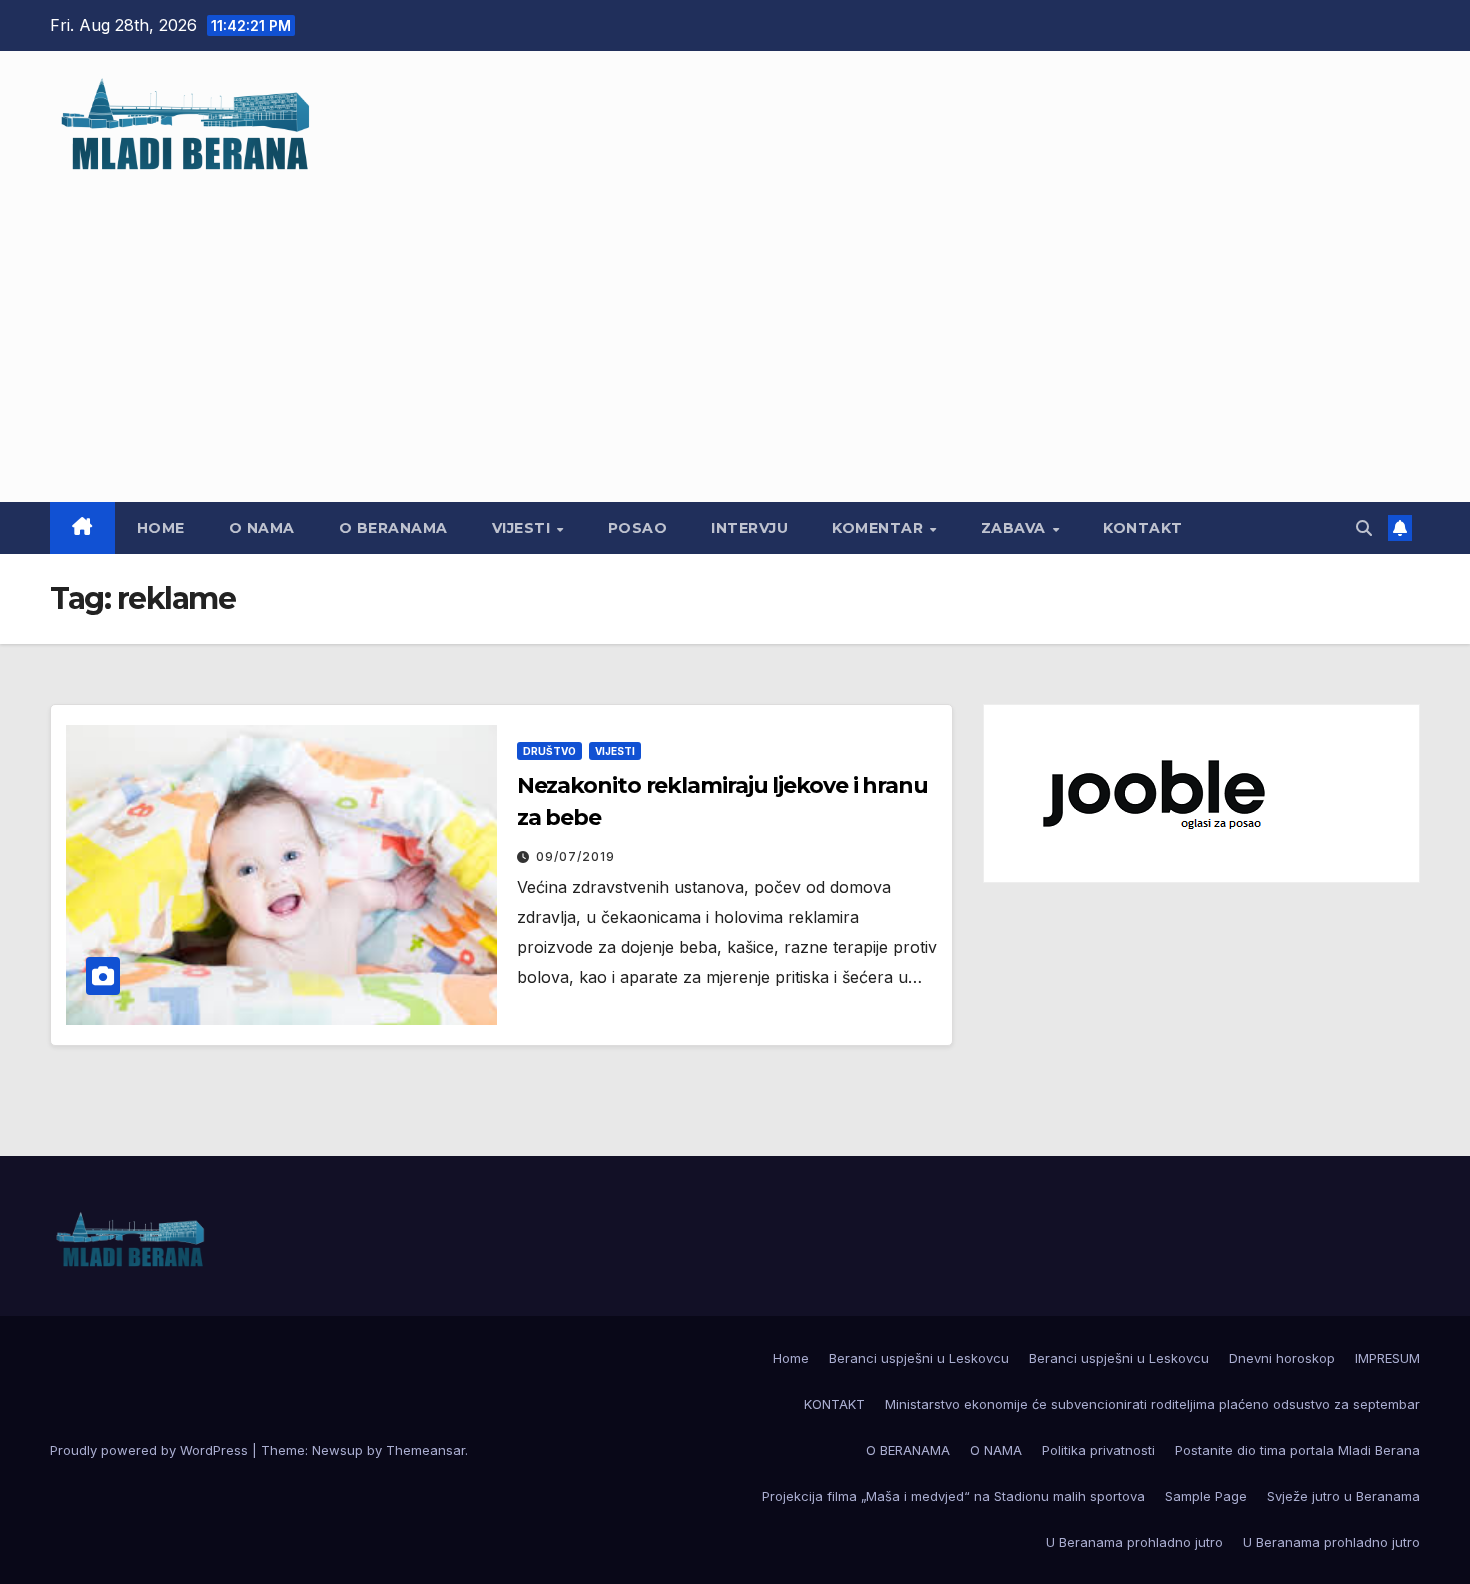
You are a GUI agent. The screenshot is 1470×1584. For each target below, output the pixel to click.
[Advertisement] (735, 327)
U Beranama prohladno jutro (1134, 1542)
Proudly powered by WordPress (151, 1450)
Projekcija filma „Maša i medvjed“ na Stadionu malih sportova (953, 1496)
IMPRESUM (1387, 1358)
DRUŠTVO (549, 751)
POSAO (638, 528)
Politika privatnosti (1098, 1450)
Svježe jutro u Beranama (1343, 1496)
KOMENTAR (880, 528)
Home (161, 528)
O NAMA (262, 528)
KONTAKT (1143, 528)
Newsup (337, 1450)
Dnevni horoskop (1282, 1358)
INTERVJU (749, 528)
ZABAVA (1016, 528)
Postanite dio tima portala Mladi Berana (1297, 1450)
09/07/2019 (575, 856)
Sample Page (1206, 1496)
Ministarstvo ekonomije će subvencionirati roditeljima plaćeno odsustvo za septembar (1152, 1404)
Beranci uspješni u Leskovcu (919, 1358)
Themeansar (425, 1450)
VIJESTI (523, 528)
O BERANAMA (393, 528)
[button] (1364, 528)
